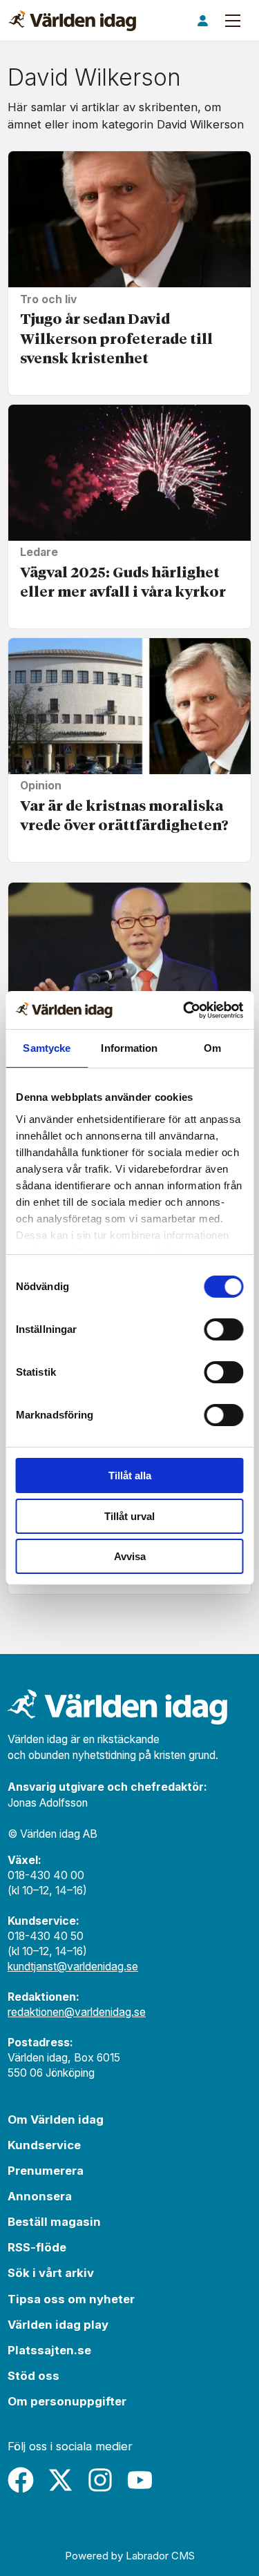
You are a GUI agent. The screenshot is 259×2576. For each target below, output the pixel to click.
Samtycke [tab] (47, 1048)
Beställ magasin (54, 2222)
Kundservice (44, 2145)
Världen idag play (58, 2325)
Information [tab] (129, 1048)
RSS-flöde (37, 2247)
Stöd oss (33, 2376)
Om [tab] (212, 1048)
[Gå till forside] (72, 21)
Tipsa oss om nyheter (71, 2299)
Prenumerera (46, 2171)
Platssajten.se (49, 2350)
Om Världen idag (56, 2120)
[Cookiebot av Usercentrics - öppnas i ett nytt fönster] (184, 1010)
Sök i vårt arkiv (51, 2273)
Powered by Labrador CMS (130, 2556)
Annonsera (40, 2196)
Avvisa (130, 1556)
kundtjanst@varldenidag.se (73, 1967)
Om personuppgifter (67, 2401)
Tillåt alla (130, 1476)
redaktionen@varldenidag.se (77, 2012)
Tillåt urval (129, 1516)
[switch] (223, 1329)
